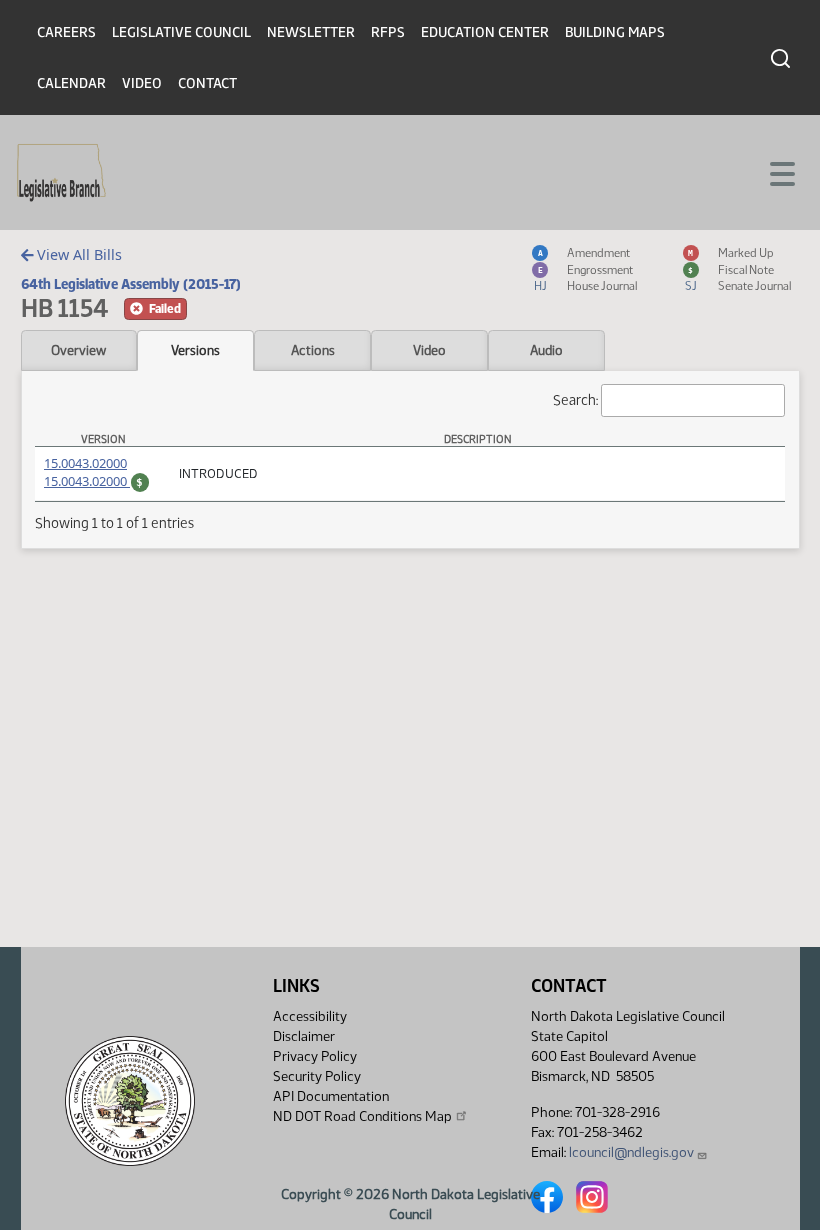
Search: (575, 400)
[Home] (61, 173)
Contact (207, 83)
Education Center (485, 32)
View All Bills (77, 254)
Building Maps (615, 32)
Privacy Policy (315, 1056)
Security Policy (317, 1076)
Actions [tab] (313, 350)
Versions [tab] (195, 350)
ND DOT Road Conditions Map (362, 1116)
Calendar (71, 83)
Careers (66, 32)
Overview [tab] (78, 350)
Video (142, 83)
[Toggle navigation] (781, 172)
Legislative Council (181, 32)
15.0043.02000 (85, 463)
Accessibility (310, 1016)
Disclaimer (304, 1036)
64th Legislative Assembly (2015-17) (131, 284)
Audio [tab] (546, 350)
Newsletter (311, 32)
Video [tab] (429, 350)
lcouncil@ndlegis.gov (631, 1152)
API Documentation (331, 1096)
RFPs (388, 32)
